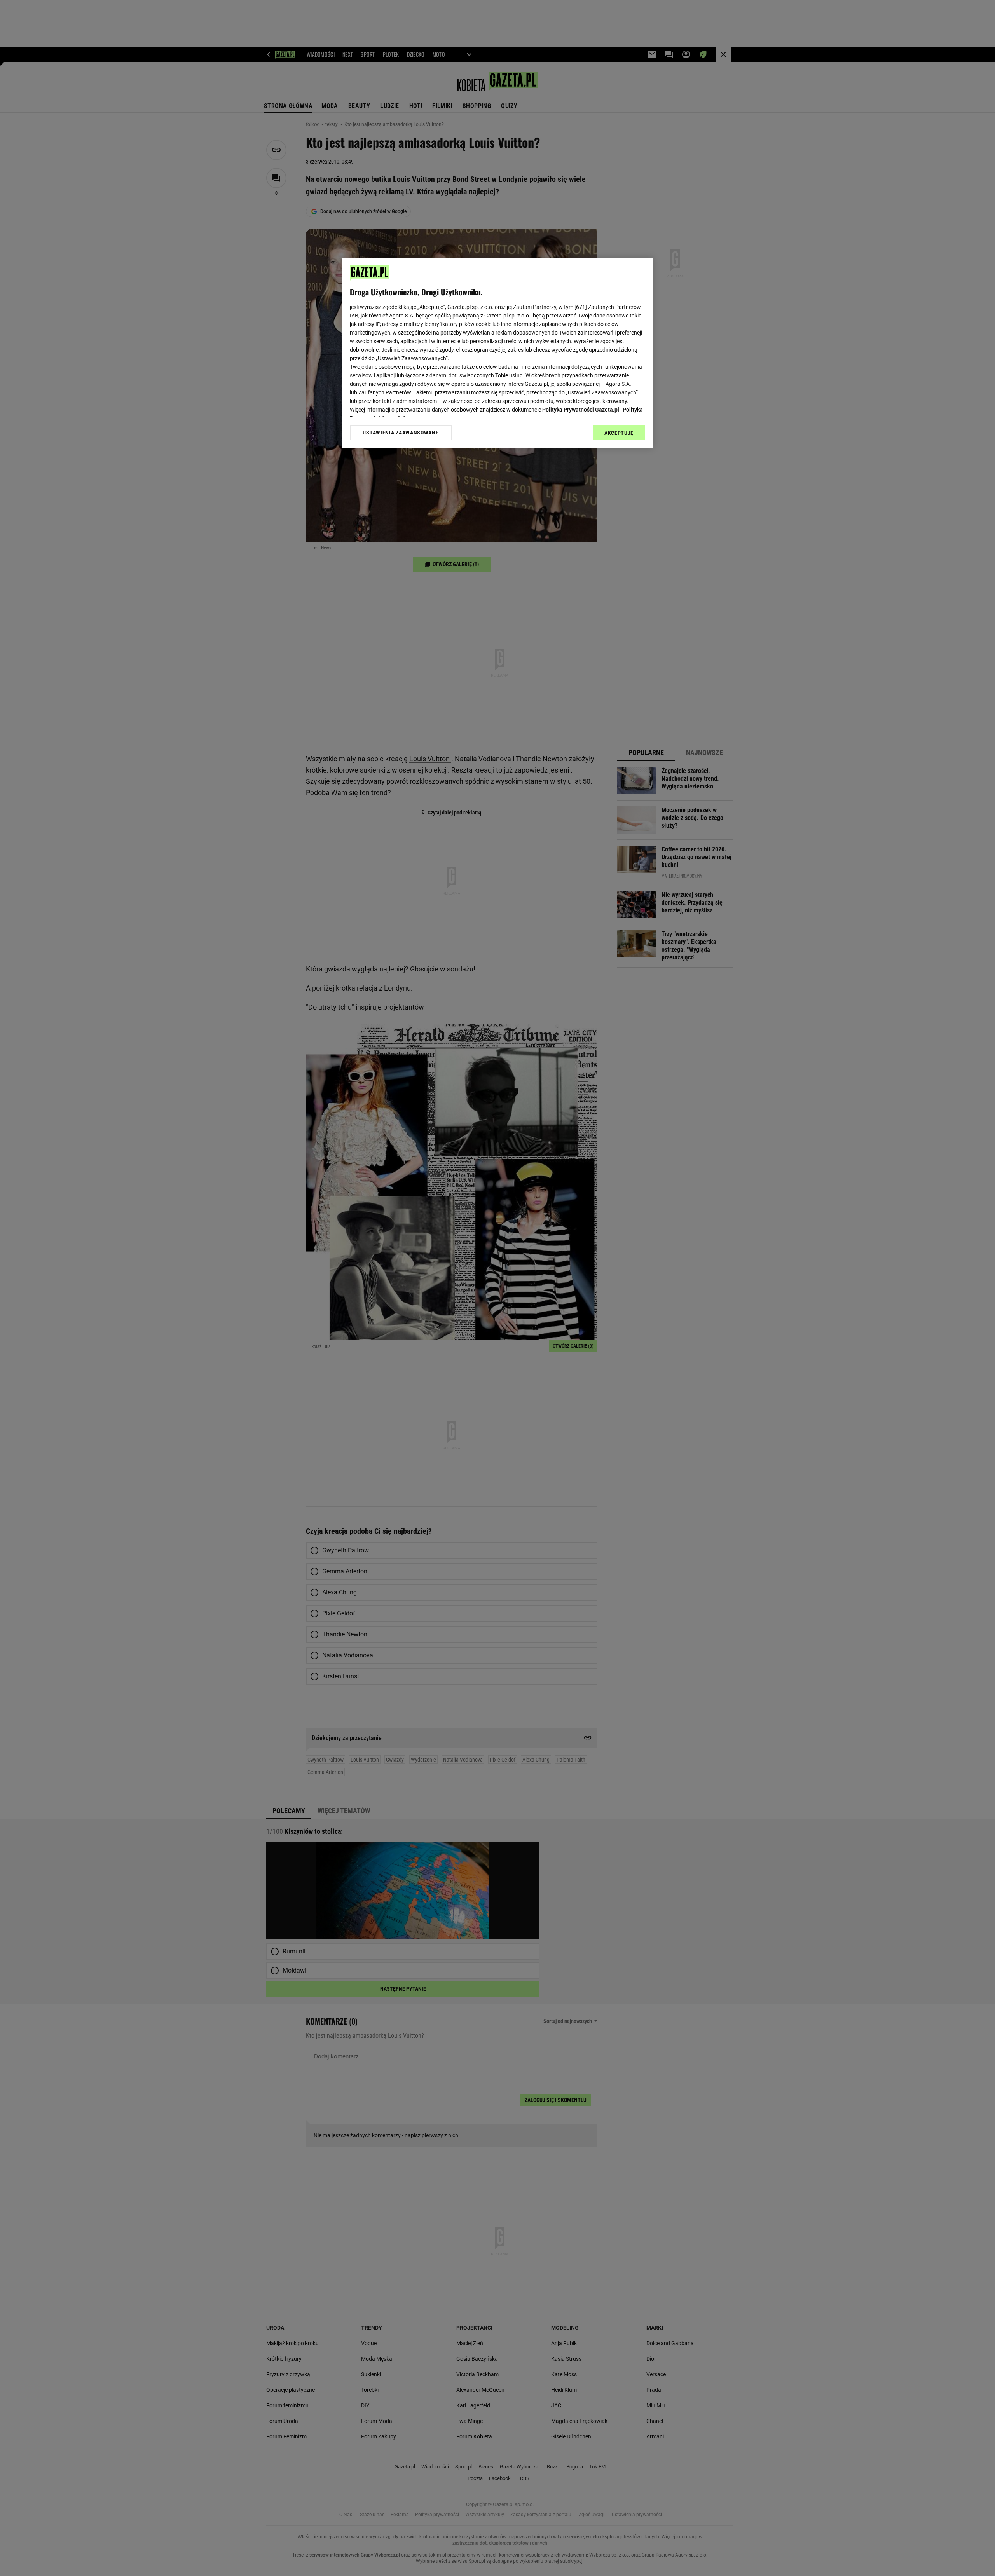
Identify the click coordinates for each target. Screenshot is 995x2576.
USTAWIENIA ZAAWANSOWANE (401, 433)
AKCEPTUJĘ (619, 433)
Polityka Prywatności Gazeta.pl (581, 410)
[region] (497, 353)
